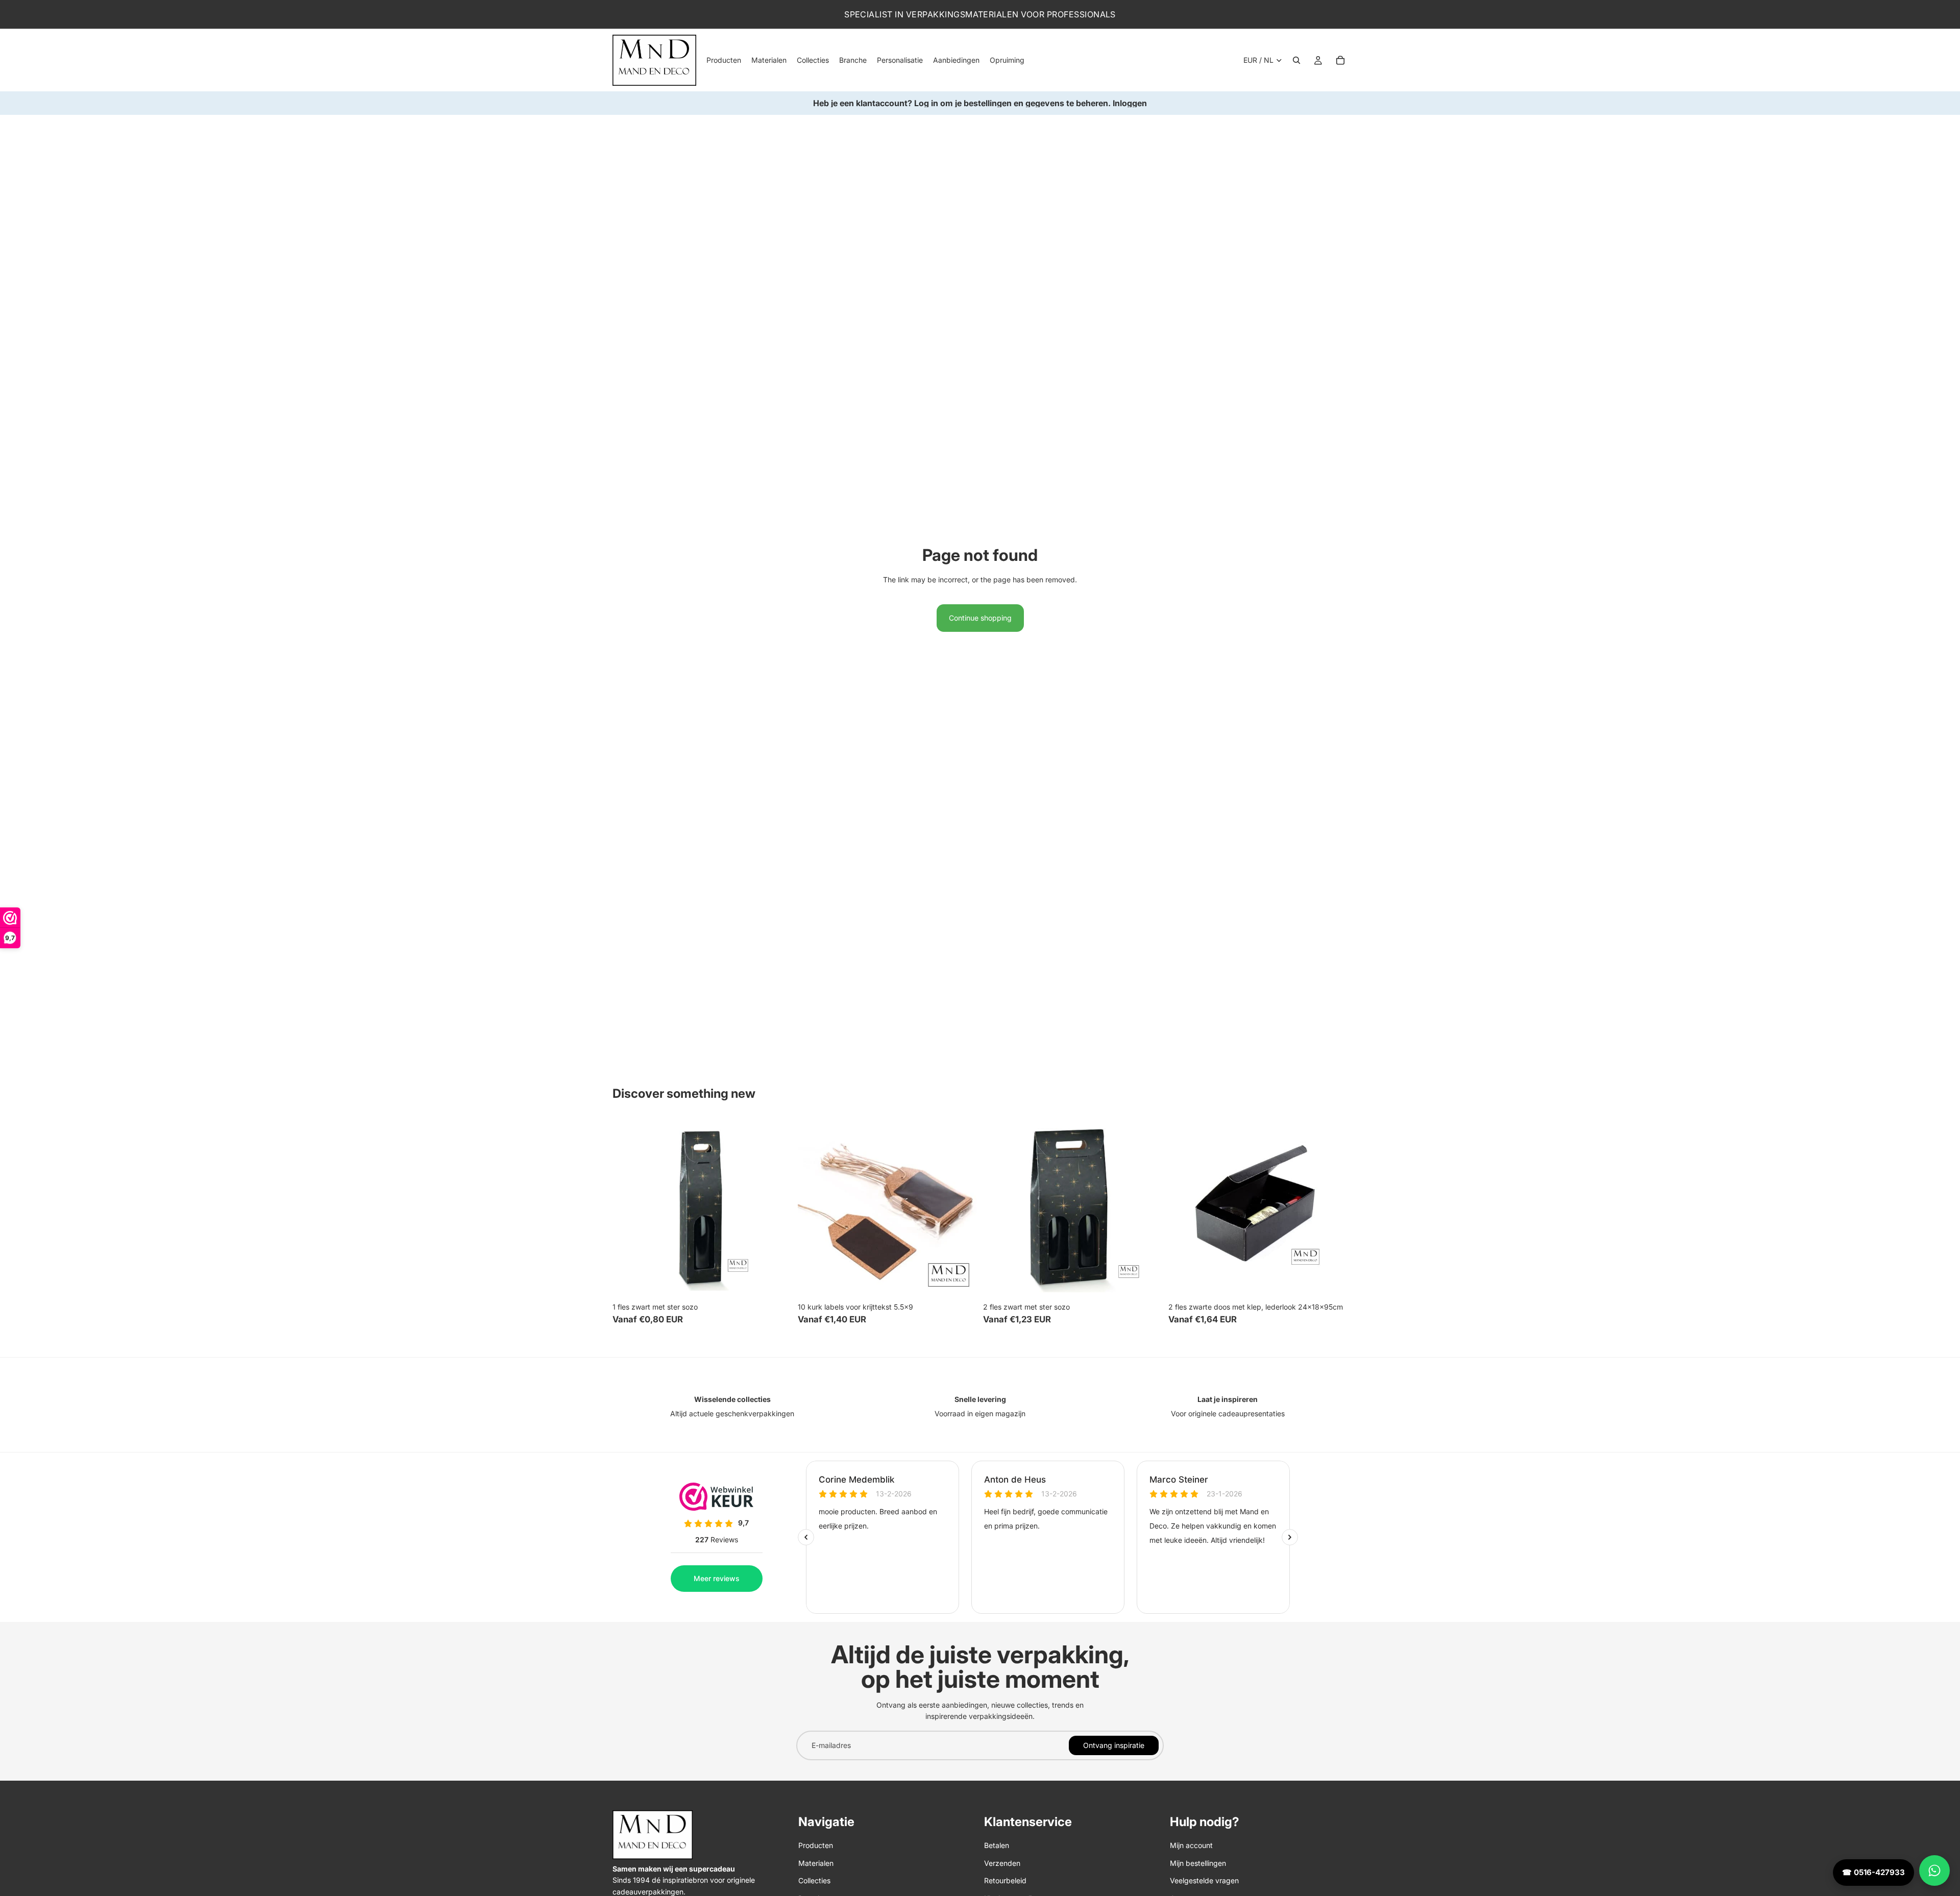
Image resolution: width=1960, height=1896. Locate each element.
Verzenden (1002, 1863)
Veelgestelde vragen (1204, 1880)
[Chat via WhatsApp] (1934, 1870)
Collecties (814, 1880)
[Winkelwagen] (1340, 60)
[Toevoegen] (776, 1282)
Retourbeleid (1005, 1880)
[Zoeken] (1296, 60)
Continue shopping (980, 618)
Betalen (997, 1845)
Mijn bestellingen (1198, 1863)
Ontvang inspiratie (1114, 1745)
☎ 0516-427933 (1873, 1872)
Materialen (816, 1863)
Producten (816, 1845)
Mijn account (1191, 1845)
